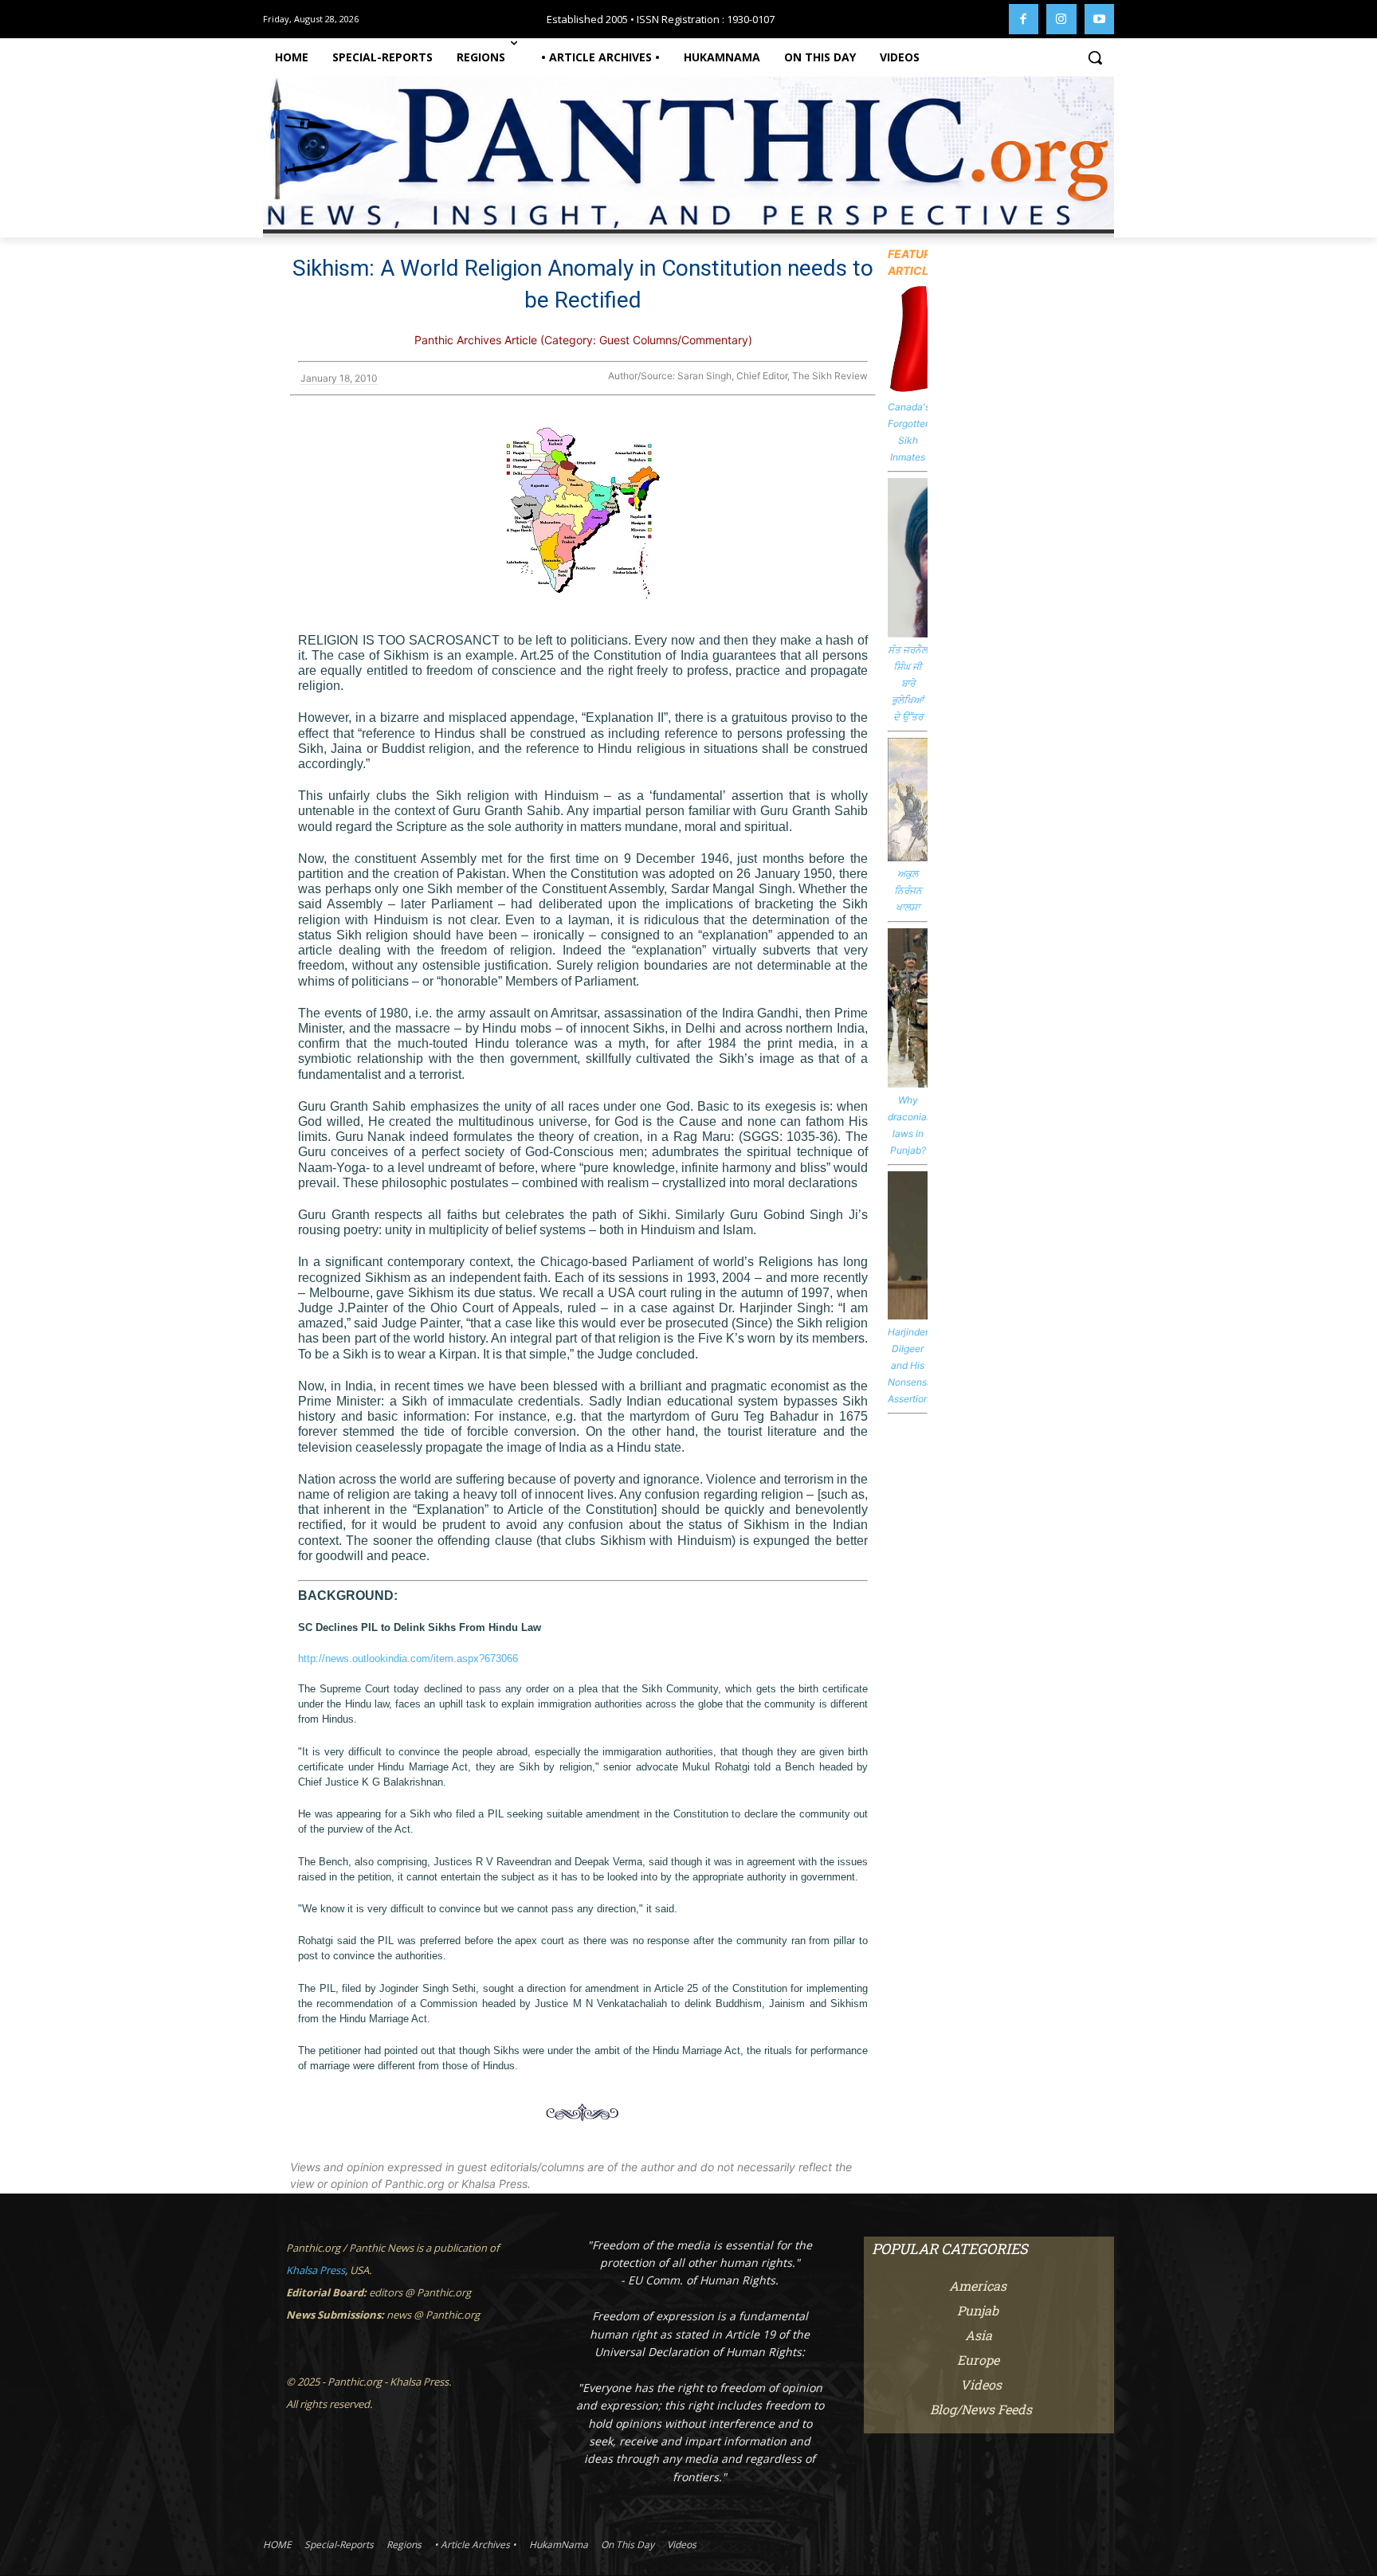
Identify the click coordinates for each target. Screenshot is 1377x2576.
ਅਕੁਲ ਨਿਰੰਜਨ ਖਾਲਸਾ (908, 890)
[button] (1095, 57)
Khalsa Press (316, 2270)
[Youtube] (1100, 19)
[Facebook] (1024, 19)
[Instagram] (1061, 19)
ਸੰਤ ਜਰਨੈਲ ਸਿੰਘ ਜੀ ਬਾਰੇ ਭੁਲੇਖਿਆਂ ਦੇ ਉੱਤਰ (908, 683)
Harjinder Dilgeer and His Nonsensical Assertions (915, 1365)
